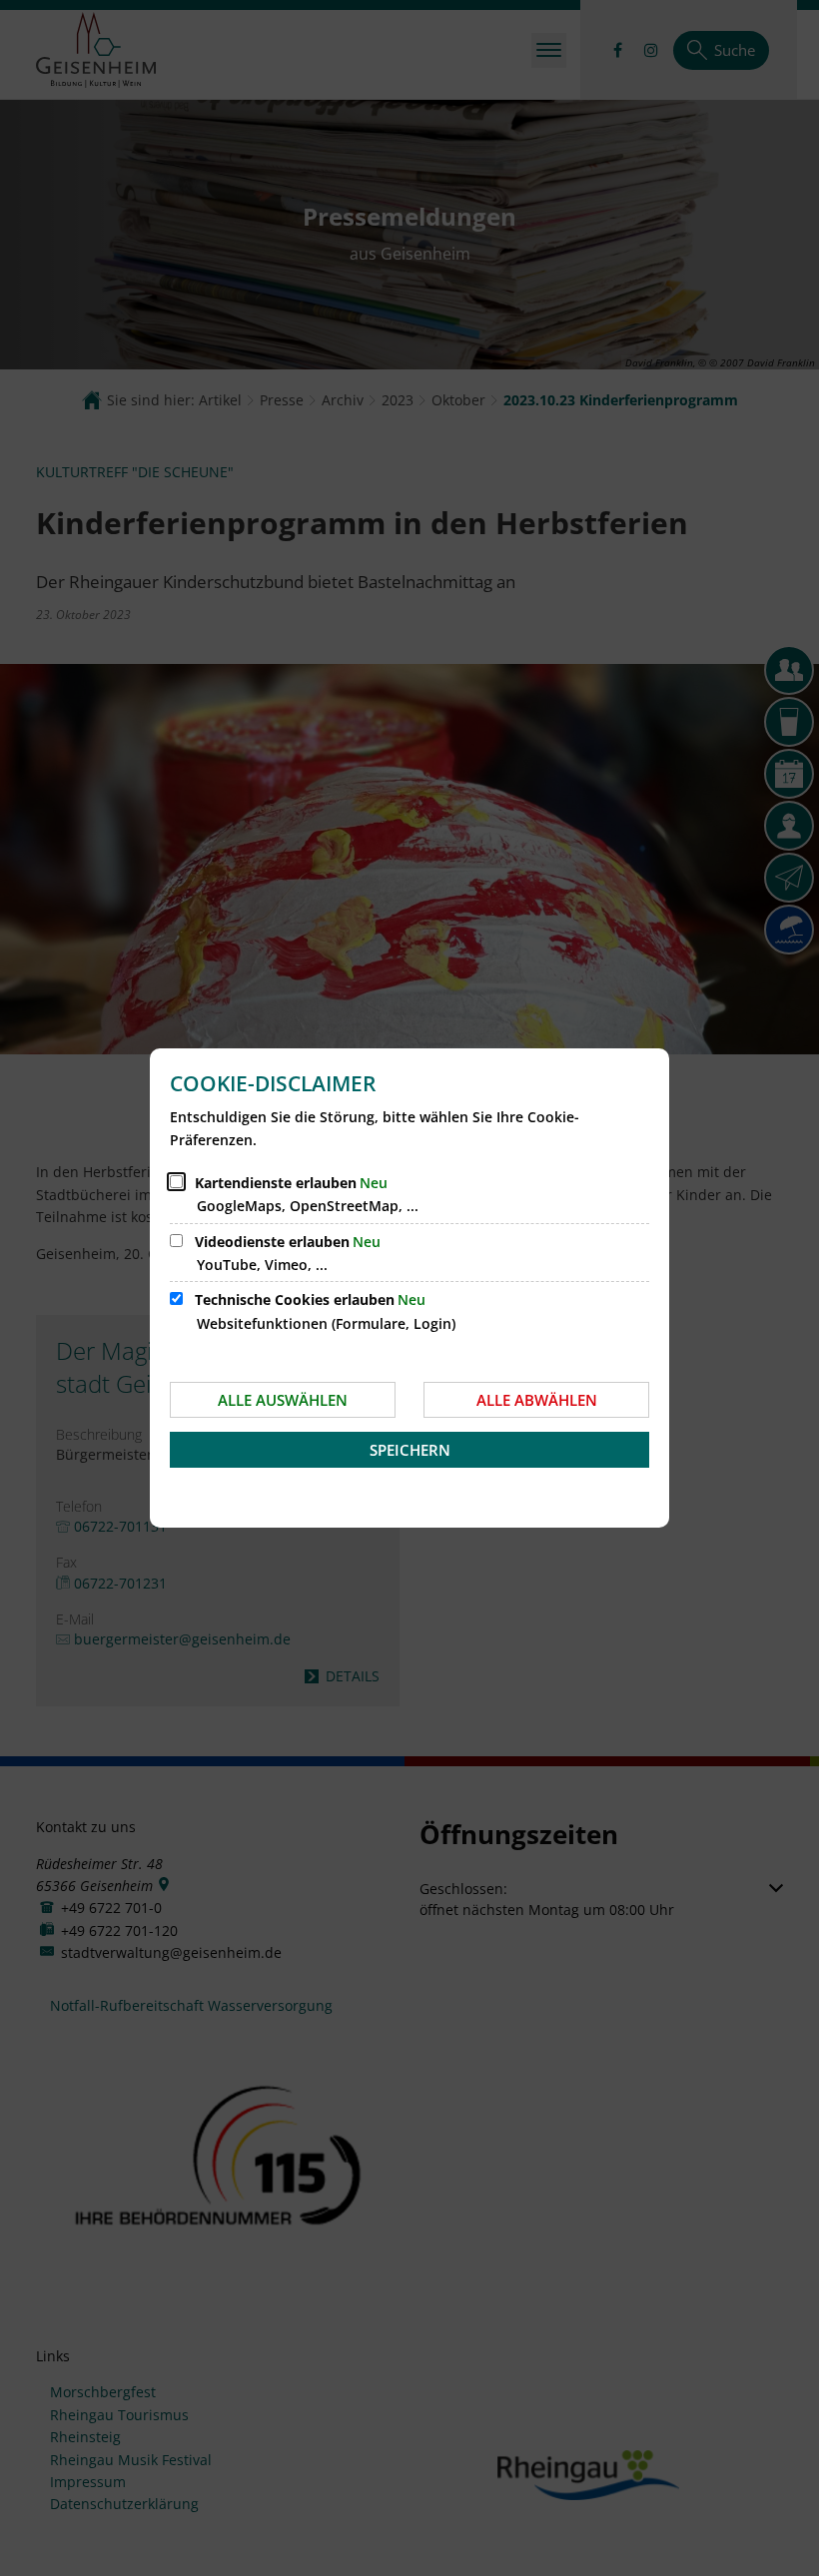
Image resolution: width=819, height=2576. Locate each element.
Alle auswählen (283, 1400)
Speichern (410, 1450)
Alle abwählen (537, 1400)
